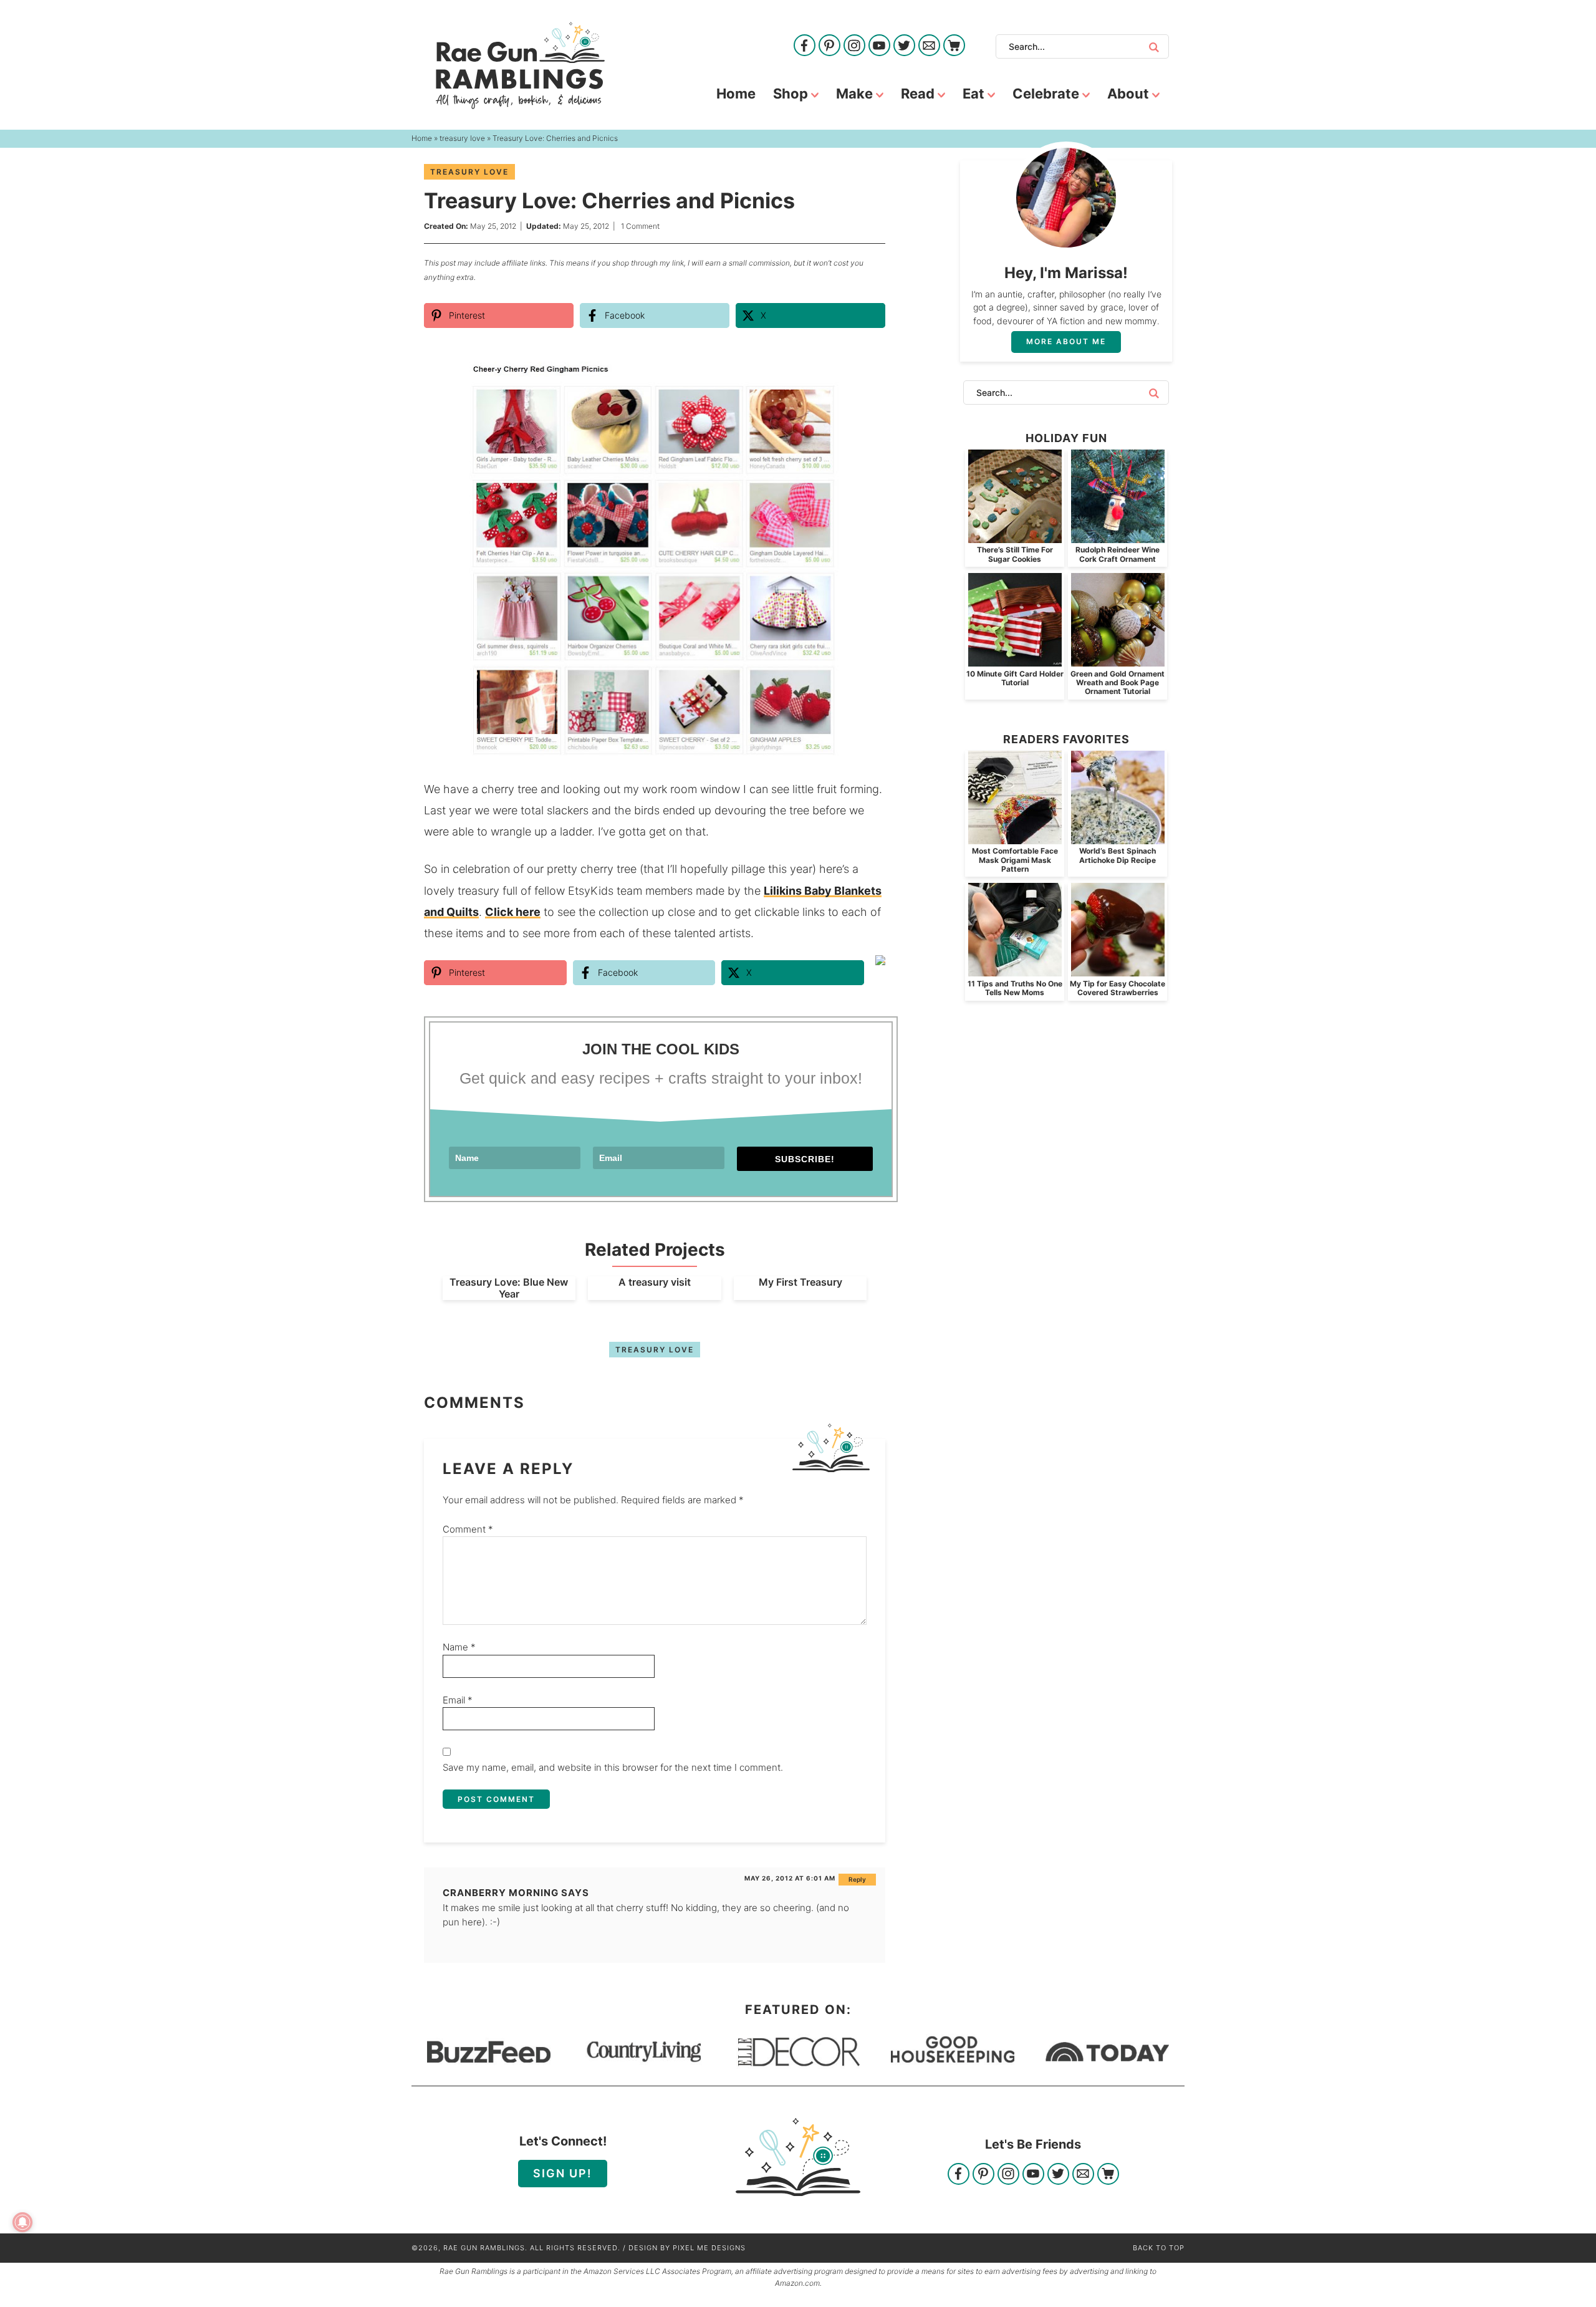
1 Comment (640, 226)
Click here (513, 912)
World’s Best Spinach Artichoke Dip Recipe (1118, 855)
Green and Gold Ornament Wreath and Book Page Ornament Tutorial (1118, 683)
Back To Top (1159, 2248)
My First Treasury (800, 1282)
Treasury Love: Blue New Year (509, 1288)
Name (459, 1647)
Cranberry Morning (501, 1893)
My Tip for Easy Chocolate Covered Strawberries (1118, 988)
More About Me (1066, 341)
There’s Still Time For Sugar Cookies (1015, 554)
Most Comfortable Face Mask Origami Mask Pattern (1015, 860)
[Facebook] (805, 46)
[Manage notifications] (22, 2222)
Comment (468, 1529)
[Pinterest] (829, 46)
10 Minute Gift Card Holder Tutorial (1015, 678)
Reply (857, 1879)
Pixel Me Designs (709, 2248)
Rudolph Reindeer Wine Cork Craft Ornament (1118, 554)
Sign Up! (563, 2173)
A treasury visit (655, 1282)
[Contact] (929, 46)
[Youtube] (879, 46)
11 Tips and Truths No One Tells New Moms (1015, 988)
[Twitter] (904, 46)
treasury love (469, 172)
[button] (867, 380)
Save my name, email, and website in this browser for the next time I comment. (613, 1767)
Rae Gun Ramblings (520, 65)
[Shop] (954, 46)
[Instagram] (854, 46)
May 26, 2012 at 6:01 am (790, 1878)
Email (458, 1700)
